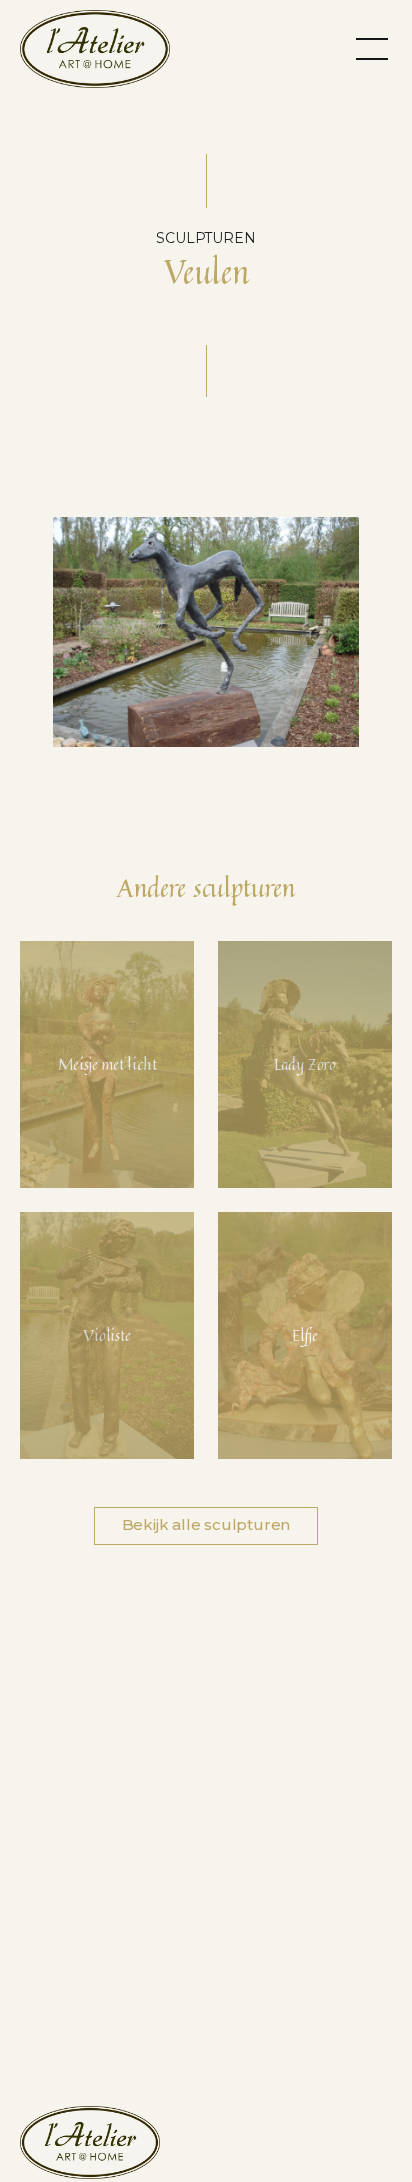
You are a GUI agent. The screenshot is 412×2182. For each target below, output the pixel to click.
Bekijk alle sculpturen (206, 1524)
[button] (372, 47)
